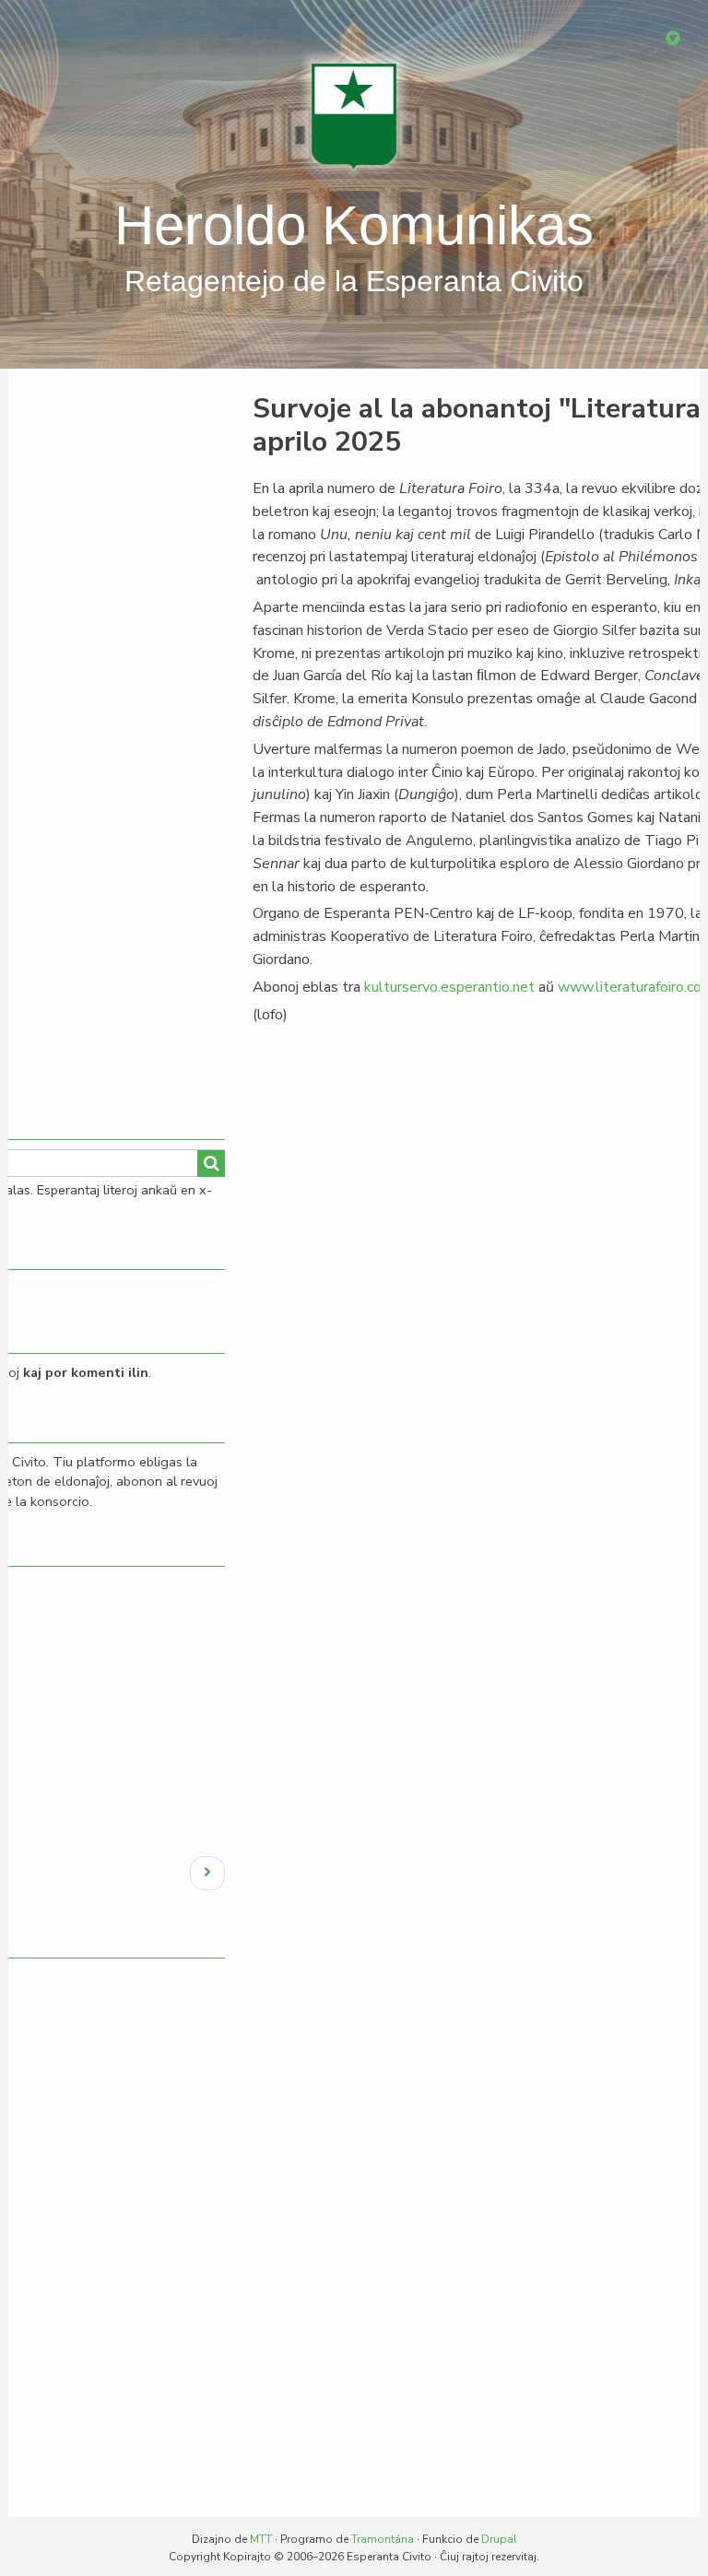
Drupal (499, 2539)
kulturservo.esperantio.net (449, 987)
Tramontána (383, 2539)
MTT (261, 2539)
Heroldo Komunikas (354, 225)
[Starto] (354, 115)
